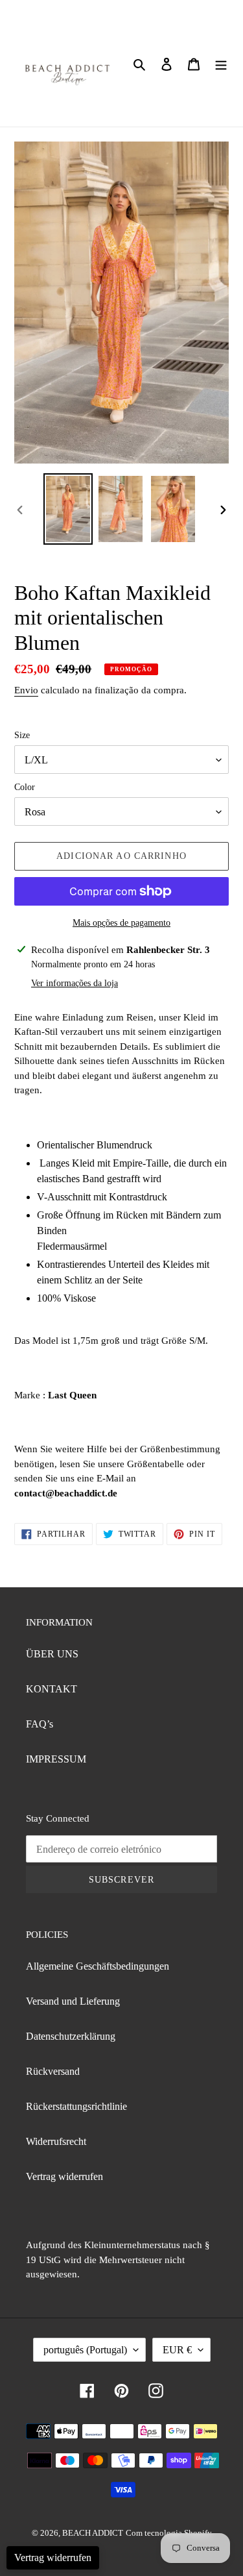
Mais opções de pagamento (121, 923)
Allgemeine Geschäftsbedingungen (98, 1966)
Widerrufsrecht (56, 2141)
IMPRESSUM (56, 1759)
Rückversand (53, 2071)
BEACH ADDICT (93, 2533)
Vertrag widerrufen (64, 2176)
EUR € (177, 2350)
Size (22, 735)
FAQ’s (40, 1724)
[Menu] (221, 63)
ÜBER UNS (52, 1654)
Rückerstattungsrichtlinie (76, 2106)
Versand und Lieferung (73, 2001)
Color (25, 787)
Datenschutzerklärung (71, 2036)
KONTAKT (52, 1689)
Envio (26, 690)
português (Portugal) (85, 2350)
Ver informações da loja (75, 983)
